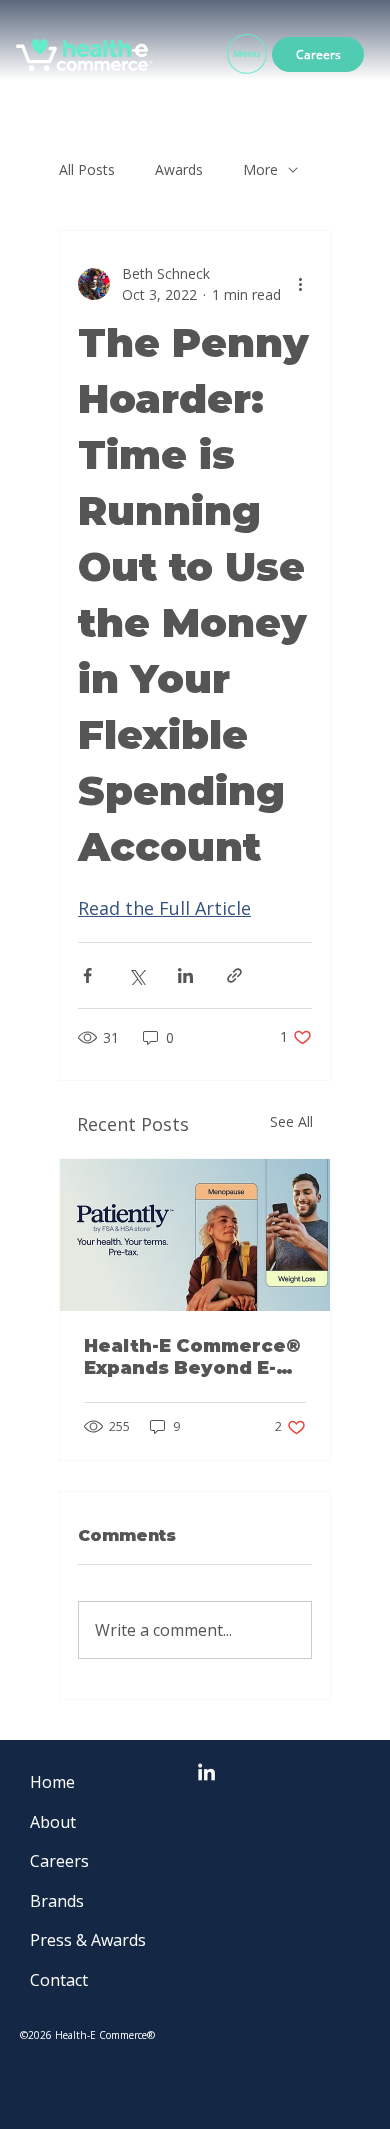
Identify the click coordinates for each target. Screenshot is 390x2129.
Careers (59, 1861)
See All (291, 1121)
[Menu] (247, 55)
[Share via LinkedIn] (185, 975)
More (260, 169)
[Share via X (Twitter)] (136, 975)
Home (52, 1782)
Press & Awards (88, 1940)
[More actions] (300, 284)
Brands (57, 1901)
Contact (59, 1980)
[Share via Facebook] (87, 975)
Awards (179, 169)
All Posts (87, 169)
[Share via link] (234, 975)
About (53, 1822)
